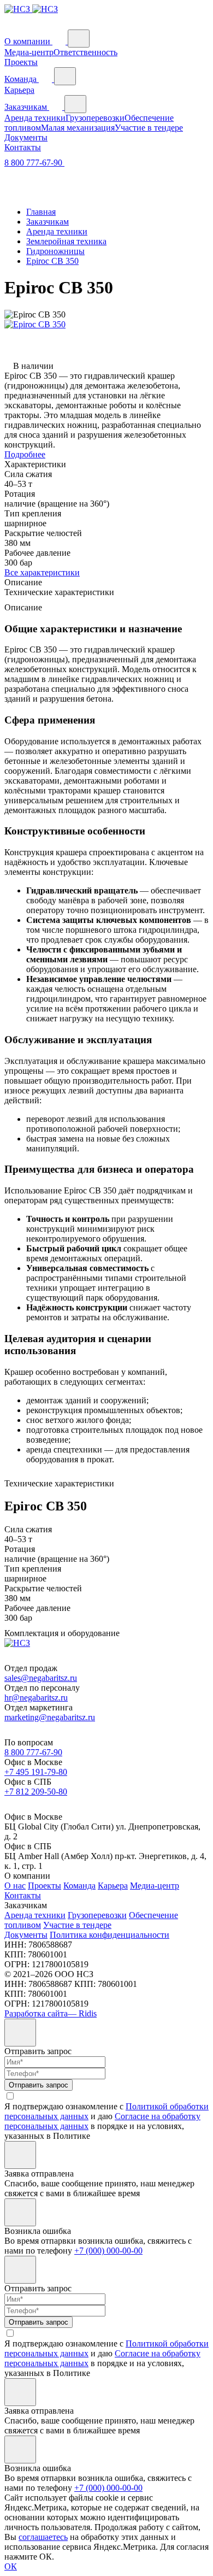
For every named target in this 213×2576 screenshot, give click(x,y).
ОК (11, 2566)
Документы (26, 137)
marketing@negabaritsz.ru (50, 1717)
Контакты (23, 147)
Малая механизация (78, 128)
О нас (15, 1886)
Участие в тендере (149, 128)
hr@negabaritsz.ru (36, 1698)
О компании (28, 41)
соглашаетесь (43, 2537)
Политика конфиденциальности (110, 1935)
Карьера (19, 90)
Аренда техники (35, 118)
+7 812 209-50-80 (36, 1792)
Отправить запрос (39, 2085)
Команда (22, 79)
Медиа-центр (29, 52)
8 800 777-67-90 (34, 163)
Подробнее (25, 454)
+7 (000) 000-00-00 (108, 2251)
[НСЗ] (31, 9)
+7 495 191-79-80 (36, 1772)
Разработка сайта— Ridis (51, 2013)
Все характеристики (42, 572)
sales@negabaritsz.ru (41, 1678)
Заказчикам (27, 107)
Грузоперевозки (95, 118)
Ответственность (85, 52)
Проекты (21, 62)
